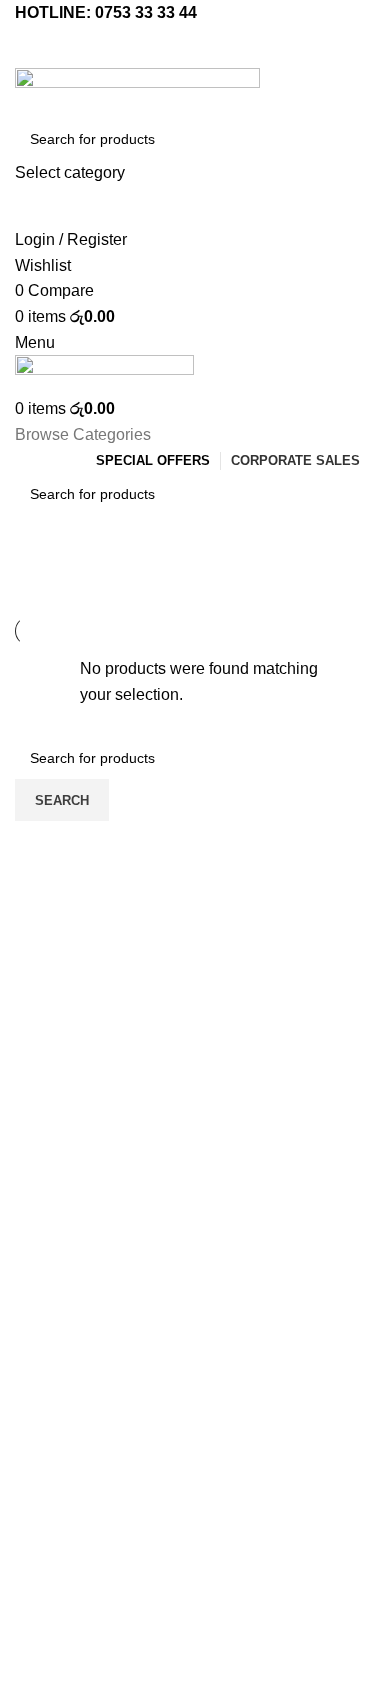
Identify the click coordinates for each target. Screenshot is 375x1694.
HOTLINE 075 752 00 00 (187, 1388)
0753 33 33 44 (146, 12)
